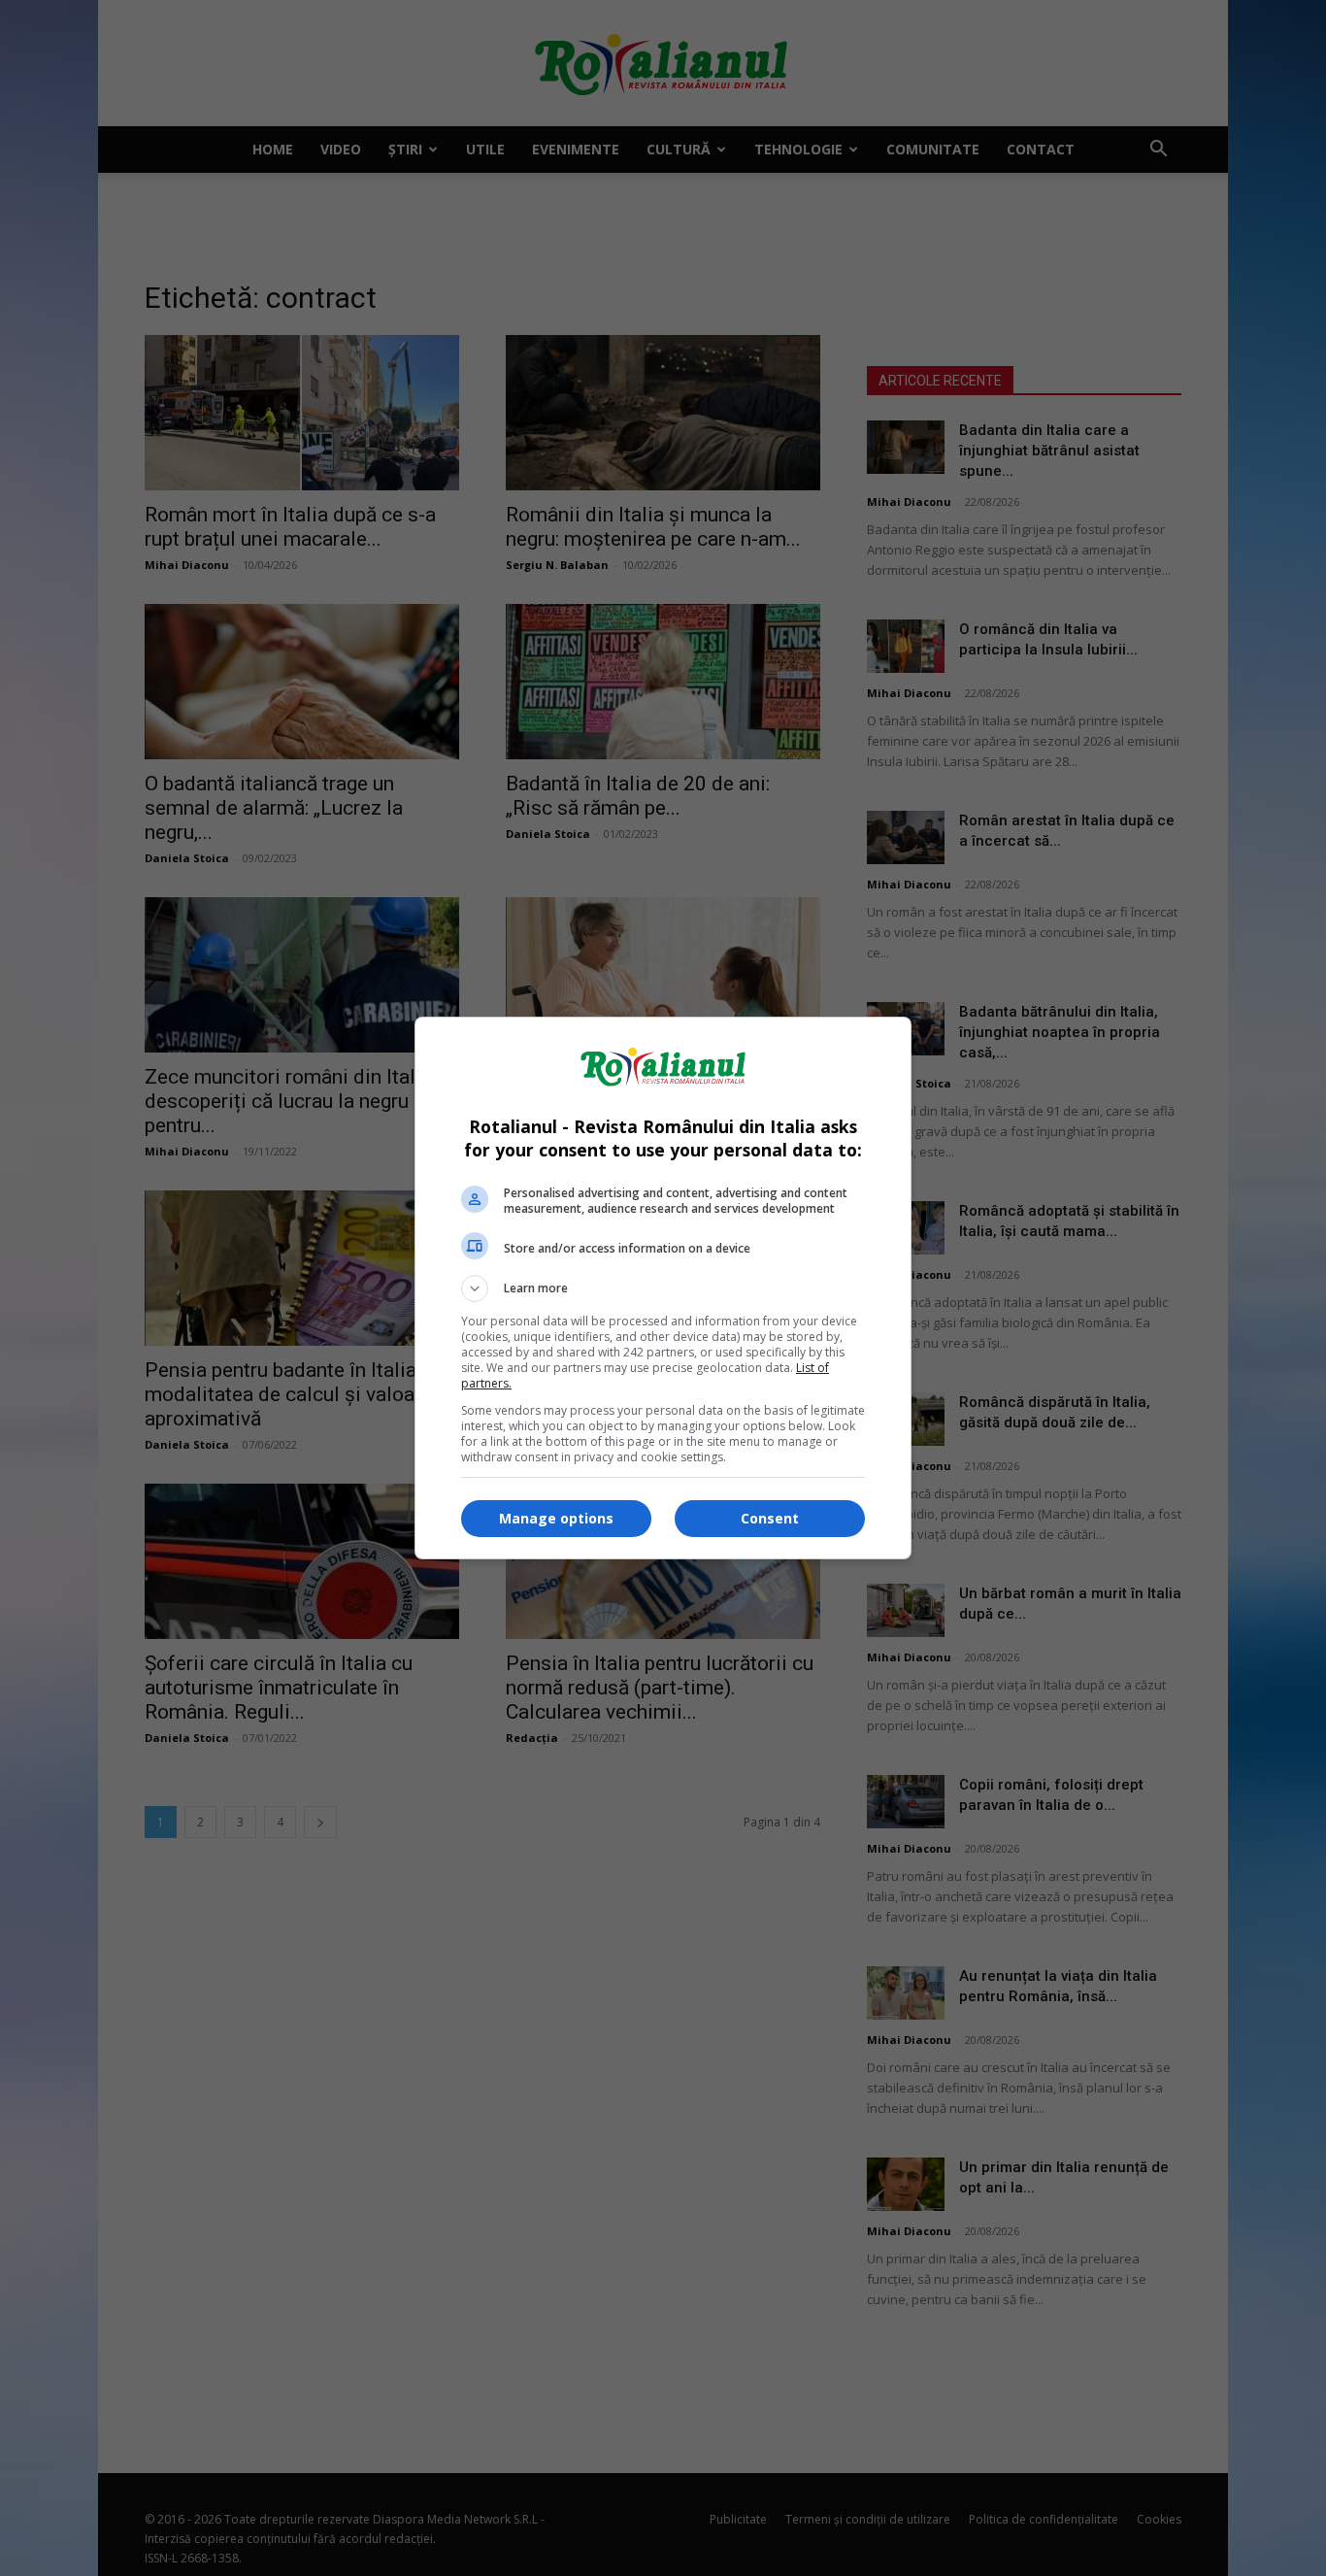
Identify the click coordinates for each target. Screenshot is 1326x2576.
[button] (663, 1288)
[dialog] (663, 1288)
